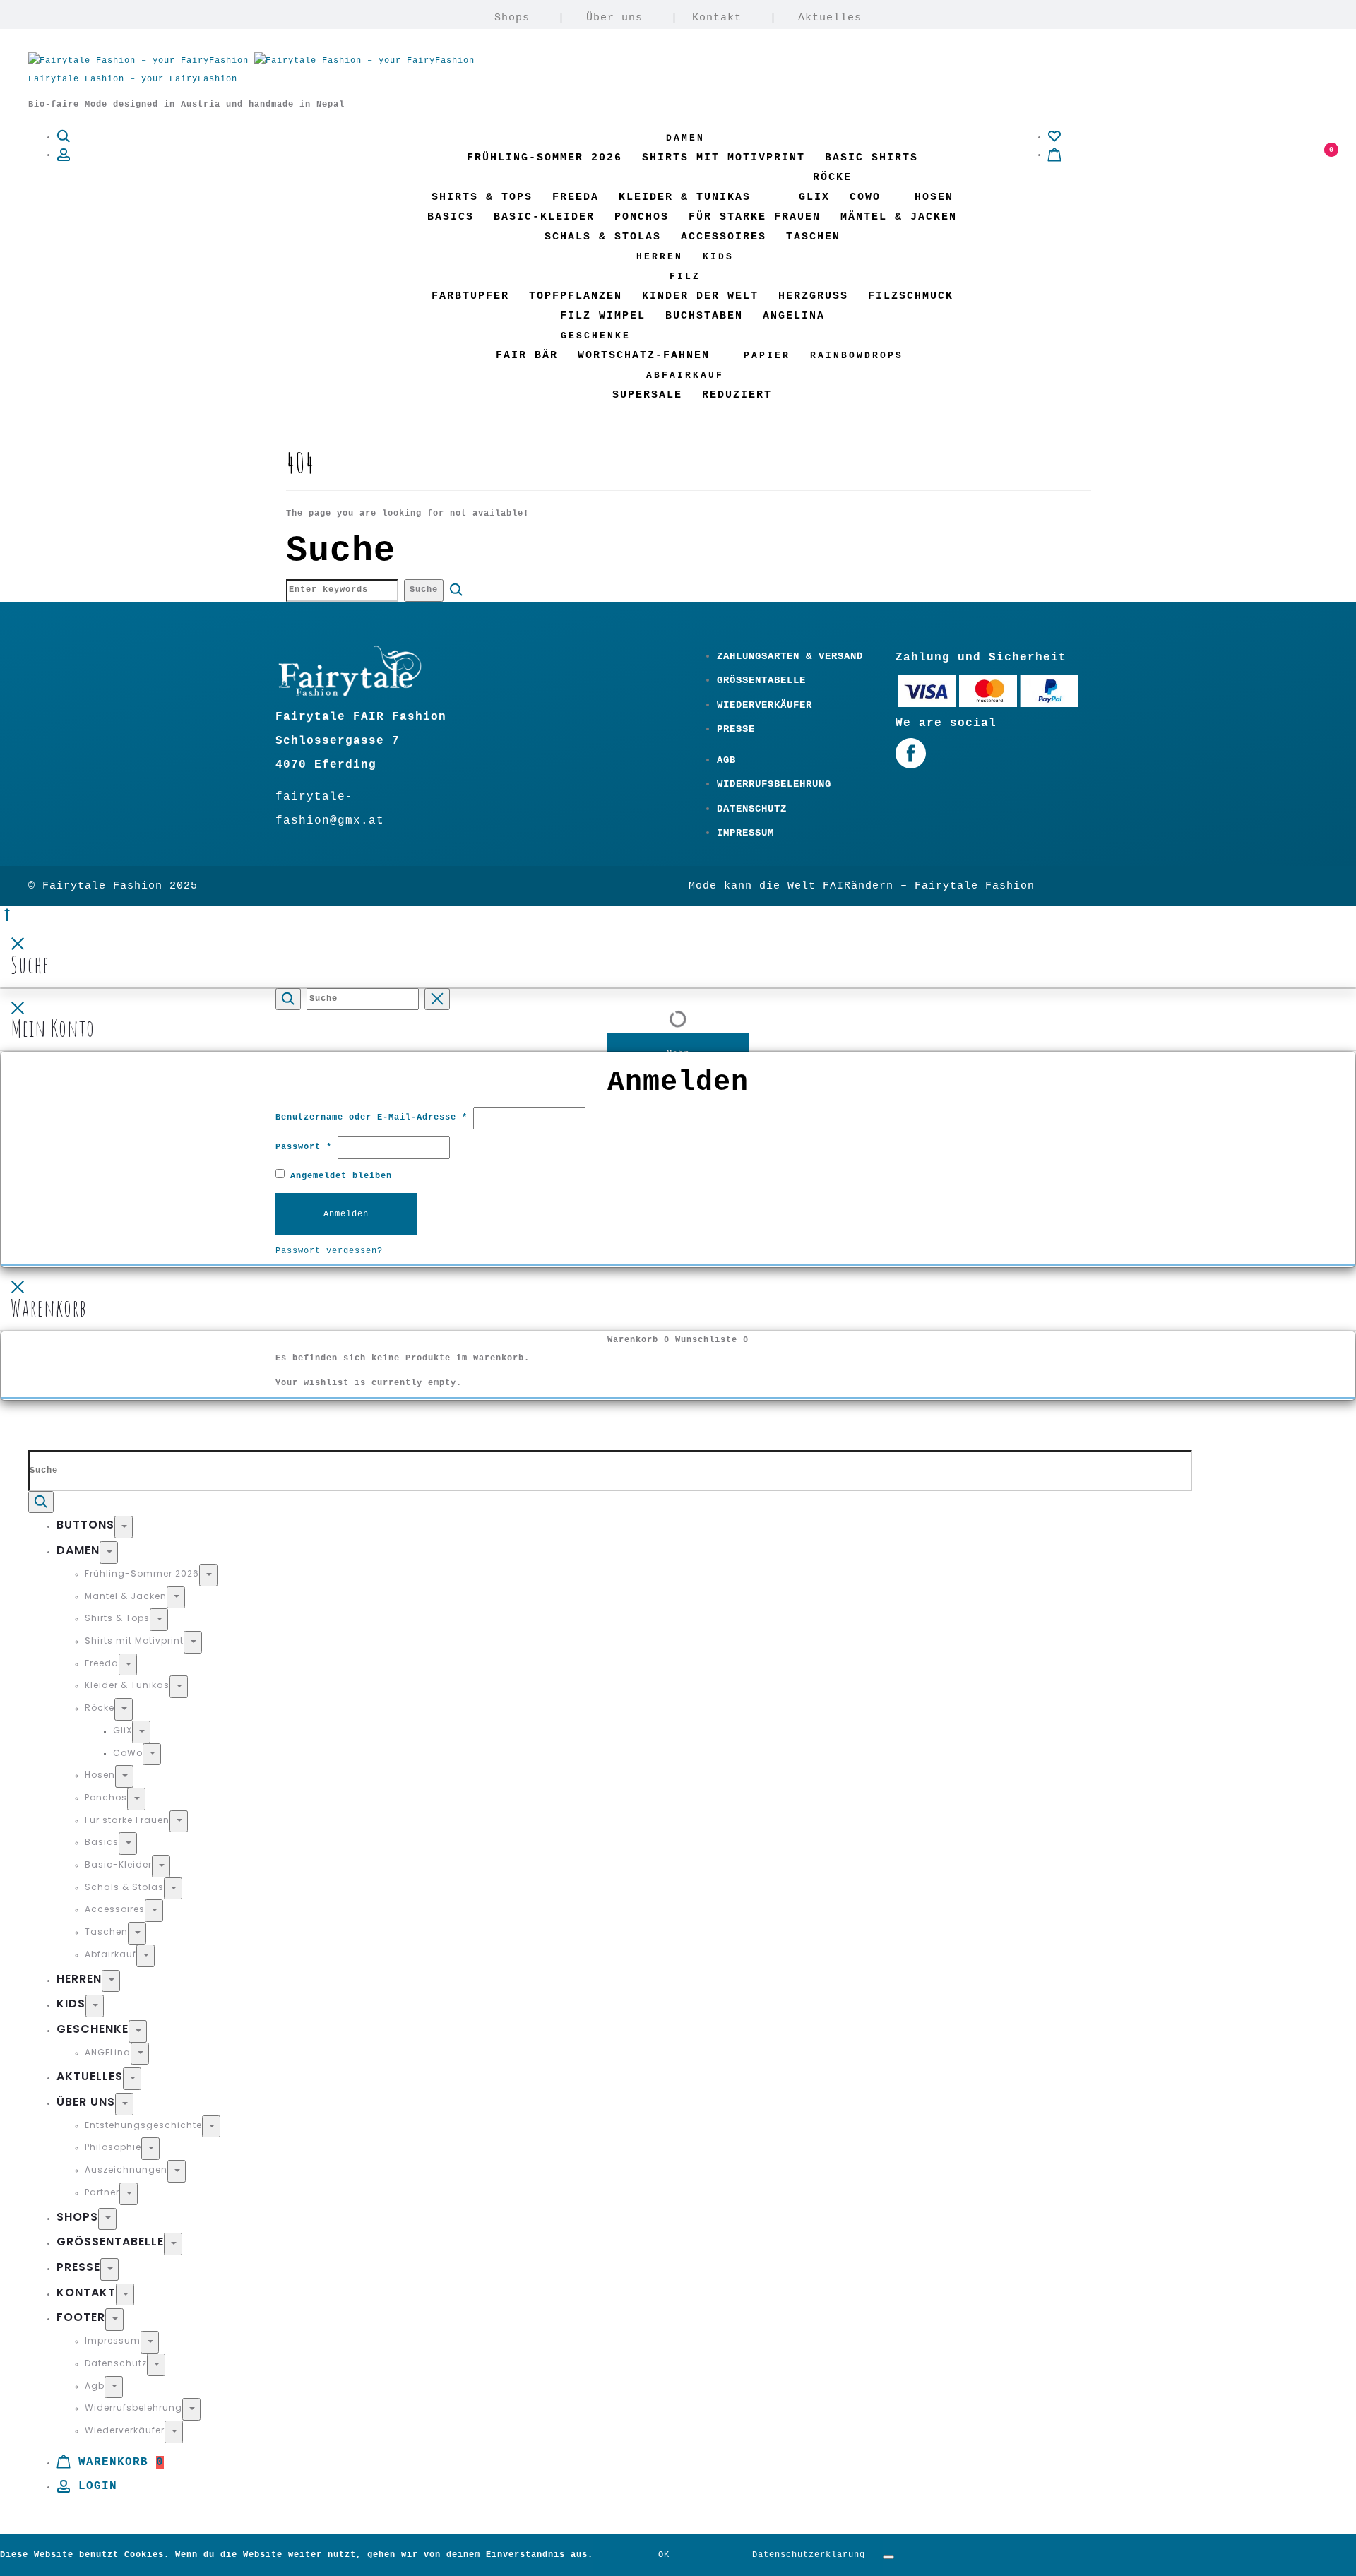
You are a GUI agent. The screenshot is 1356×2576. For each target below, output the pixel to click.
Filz (685, 277)
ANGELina (794, 316)
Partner (102, 2192)
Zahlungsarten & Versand (790, 656)
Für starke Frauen (755, 217)
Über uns (614, 18)
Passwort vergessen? (329, 1251)
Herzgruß (813, 296)
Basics (451, 217)
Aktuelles (830, 18)
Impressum (745, 833)
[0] (1054, 137)
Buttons (85, 1525)
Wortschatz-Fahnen (644, 356)
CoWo (865, 197)
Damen (685, 138)
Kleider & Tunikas (685, 197)
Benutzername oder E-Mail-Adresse (371, 1117)
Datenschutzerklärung (809, 2555)
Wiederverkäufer (765, 705)
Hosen (934, 197)
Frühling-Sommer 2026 (545, 158)
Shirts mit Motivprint (724, 158)
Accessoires (724, 237)
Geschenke (596, 336)
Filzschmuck (911, 296)
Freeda (576, 197)
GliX (814, 197)
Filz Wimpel (603, 316)
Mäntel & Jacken (899, 217)
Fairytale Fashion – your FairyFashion (133, 79)
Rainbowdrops (857, 356)
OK (664, 2555)
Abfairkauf (685, 375)
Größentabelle (761, 680)
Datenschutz (752, 809)
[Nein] (888, 2557)
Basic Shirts (872, 158)
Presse (736, 729)
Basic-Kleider (544, 217)
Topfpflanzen (576, 296)
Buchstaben (704, 316)
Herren (660, 257)
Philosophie (113, 2147)
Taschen (813, 237)
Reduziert (737, 395)
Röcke (832, 178)
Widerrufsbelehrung (774, 784)
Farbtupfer (470, 296)
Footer (81, 2317)
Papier (767, 356)
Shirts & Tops (482, 197)
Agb (726, 760)
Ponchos (642, 217)
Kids (718, 257)
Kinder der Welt (700, 296)
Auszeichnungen (126, 2170)
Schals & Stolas (603, 237)
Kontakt (717, 18)
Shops (512, 18)
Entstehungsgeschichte (143, 2125)
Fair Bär (527, 356)
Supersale (647, 395)
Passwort (304, 1147)
